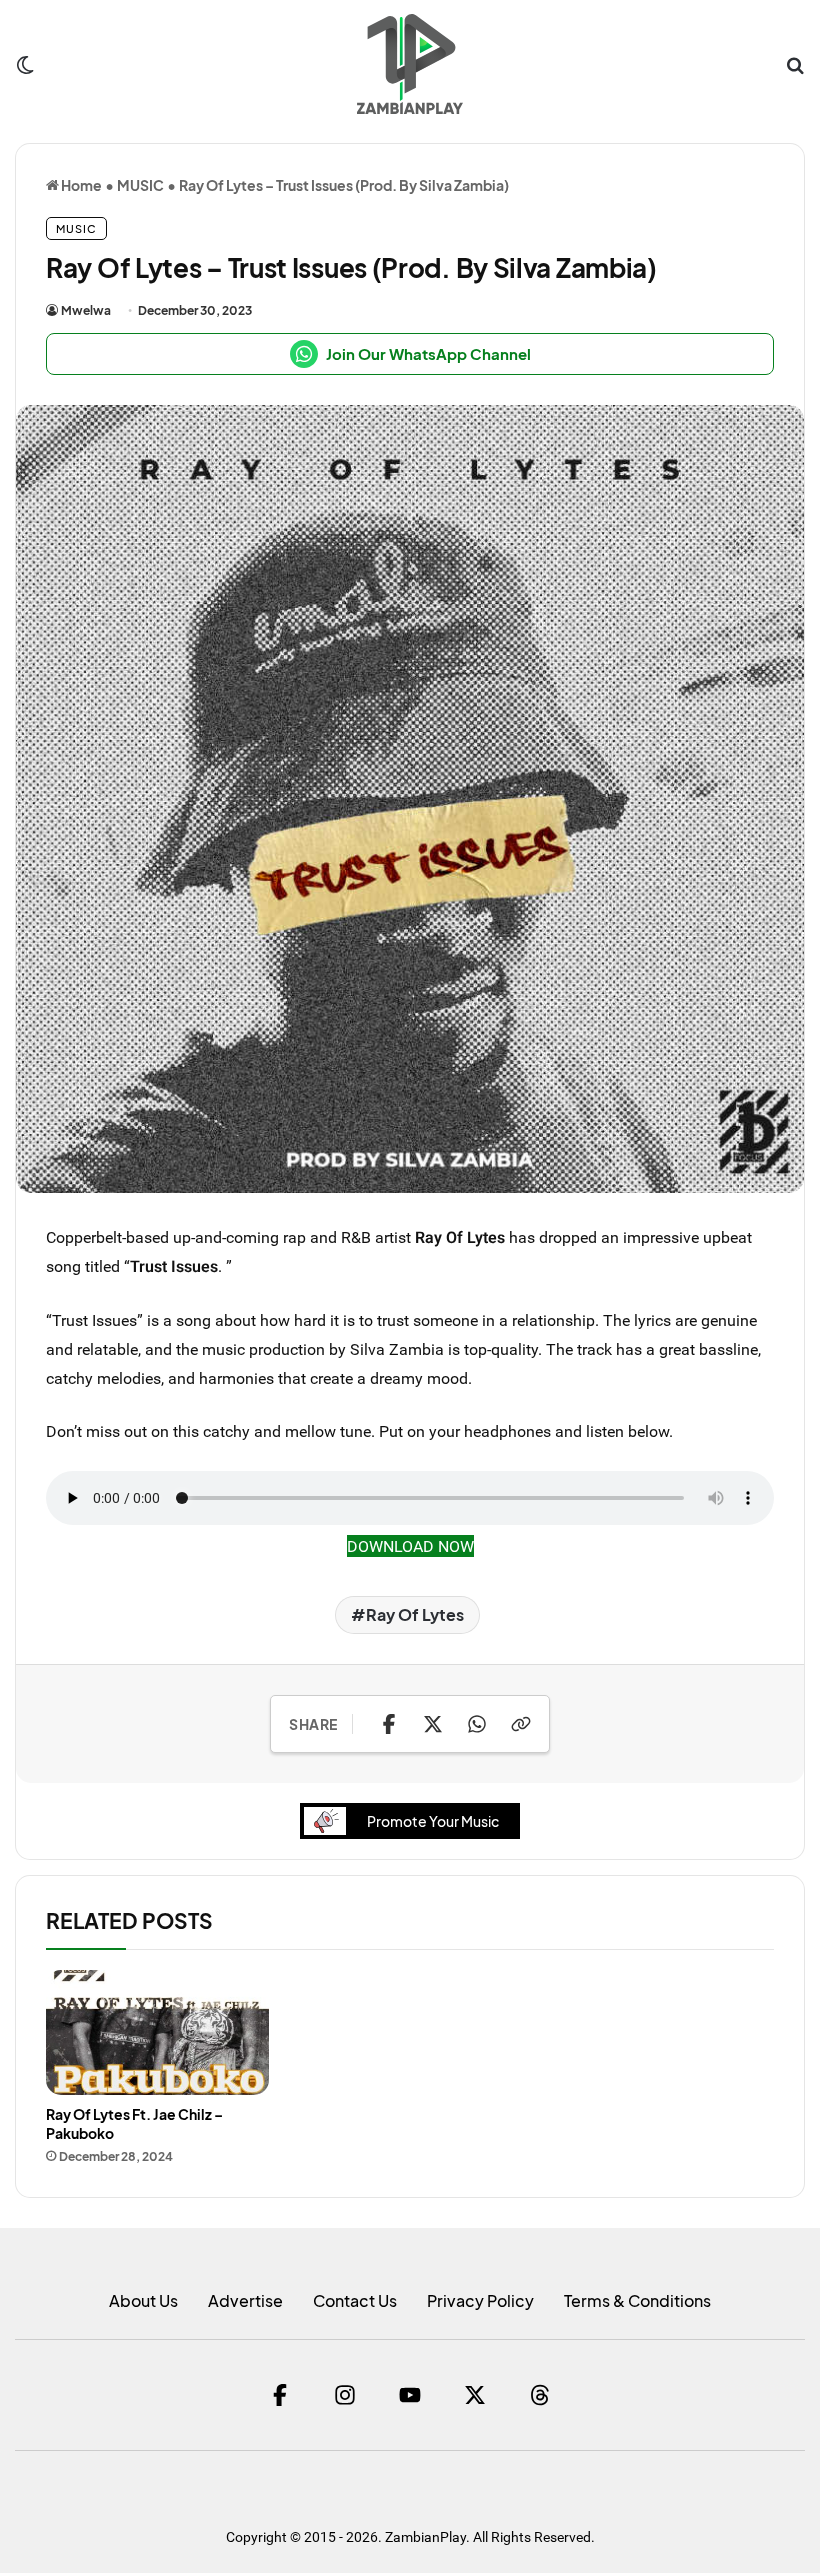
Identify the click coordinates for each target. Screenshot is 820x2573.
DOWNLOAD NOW (410, 1546)
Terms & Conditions (637, 2300)
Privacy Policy (480, 2300)
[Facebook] (280, 2395)
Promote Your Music (433, 1821)
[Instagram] (345, 2395)
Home (80, 185)
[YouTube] (410, 2395)
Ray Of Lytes (415, 1614)
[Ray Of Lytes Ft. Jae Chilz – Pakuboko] (157, 2033)
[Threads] (540, 2395)
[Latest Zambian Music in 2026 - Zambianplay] (409, 64)
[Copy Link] (521, 1724)
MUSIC (140, 185)
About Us (143, 2300)
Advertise (245, 2300)
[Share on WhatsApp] (477, 1724)
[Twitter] (475, 2395)
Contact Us (355, 2300)
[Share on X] (433, 1724)
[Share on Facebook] (389, 1724)
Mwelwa (86, 310)
